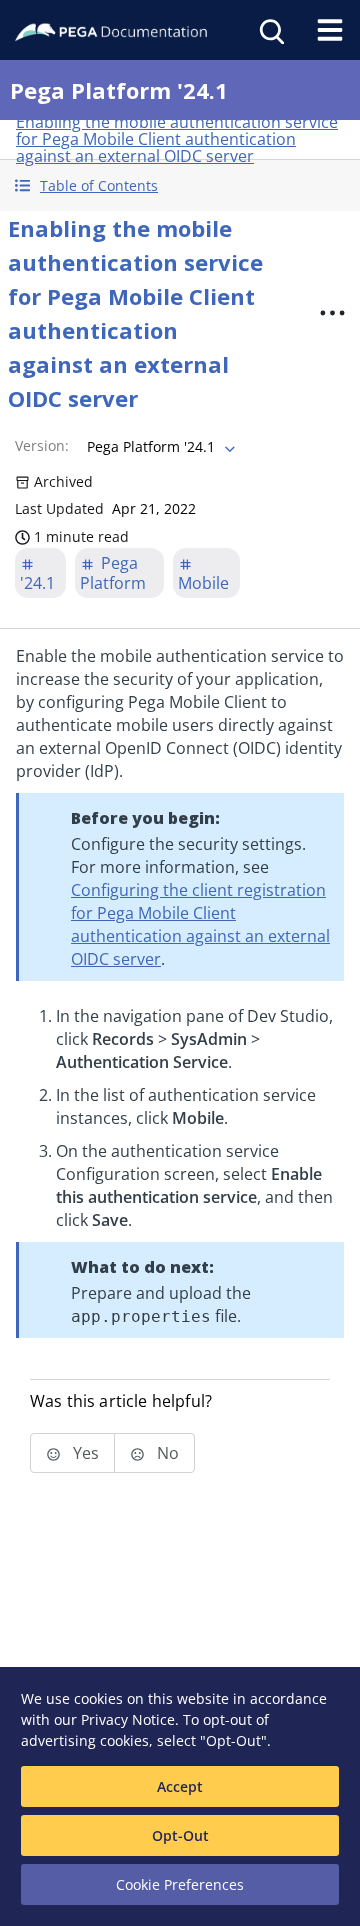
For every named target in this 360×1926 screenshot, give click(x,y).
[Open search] (270, 30)
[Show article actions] (332, 313)
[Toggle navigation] (330, 30)
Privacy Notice (128, 1719)
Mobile (203, 583)
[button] (180, 185)
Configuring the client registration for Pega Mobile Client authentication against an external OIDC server (200, 924)
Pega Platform (113, 573)
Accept (180, 1786)
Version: (42, 445)
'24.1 (37, 583)
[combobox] (159, 447)
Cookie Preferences (180, 1884)
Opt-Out (180, 1835)
